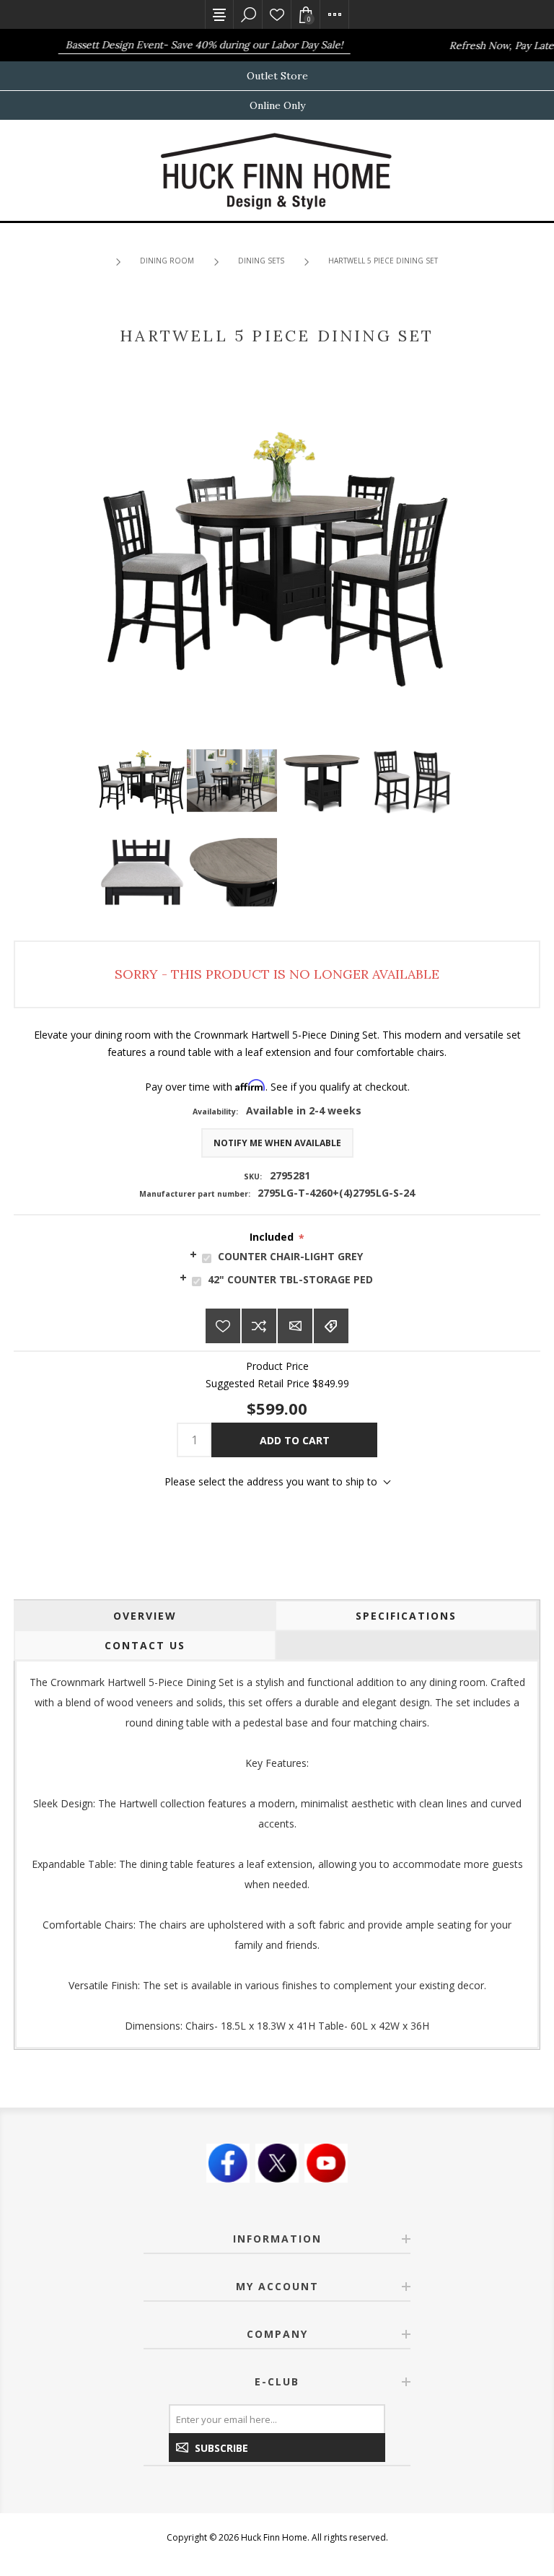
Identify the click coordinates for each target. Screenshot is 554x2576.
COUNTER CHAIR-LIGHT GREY (290, 1256)
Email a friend (295, 1326)
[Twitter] (277, 2163)
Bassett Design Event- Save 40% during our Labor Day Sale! (189, 45)
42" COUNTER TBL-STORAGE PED (290, 1279)
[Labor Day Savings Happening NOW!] (36, 45)
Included (272, 1237)
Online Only (277, 105)
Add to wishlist (223, 1326)
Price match (331, 1326)
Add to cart (295, 1440)
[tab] (277, 1256)
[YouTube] (326, 2163)
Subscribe (221, 2448)
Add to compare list (259, 1326)
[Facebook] (228, 2163)
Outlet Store (277, 76)
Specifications (406, 1616)
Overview (145, 1616)
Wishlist (277, 14)
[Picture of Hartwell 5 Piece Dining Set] (142, 781)
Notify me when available (277, 1143)
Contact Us (145, 1645)
